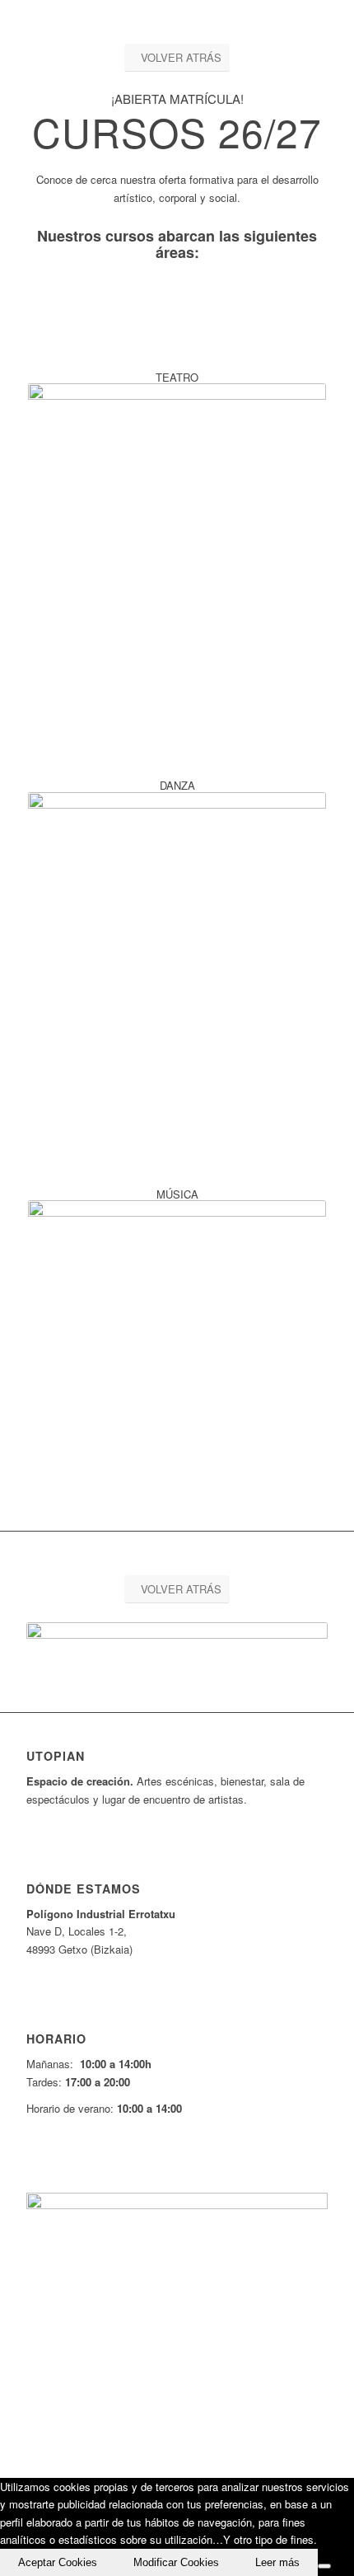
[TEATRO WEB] (177, 532)
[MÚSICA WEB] (177, 1349)
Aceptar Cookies (58, 2562)
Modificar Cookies (176, 2562)
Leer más (277, 2562)
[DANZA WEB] (177, 941)
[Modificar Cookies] (324, 2566)
